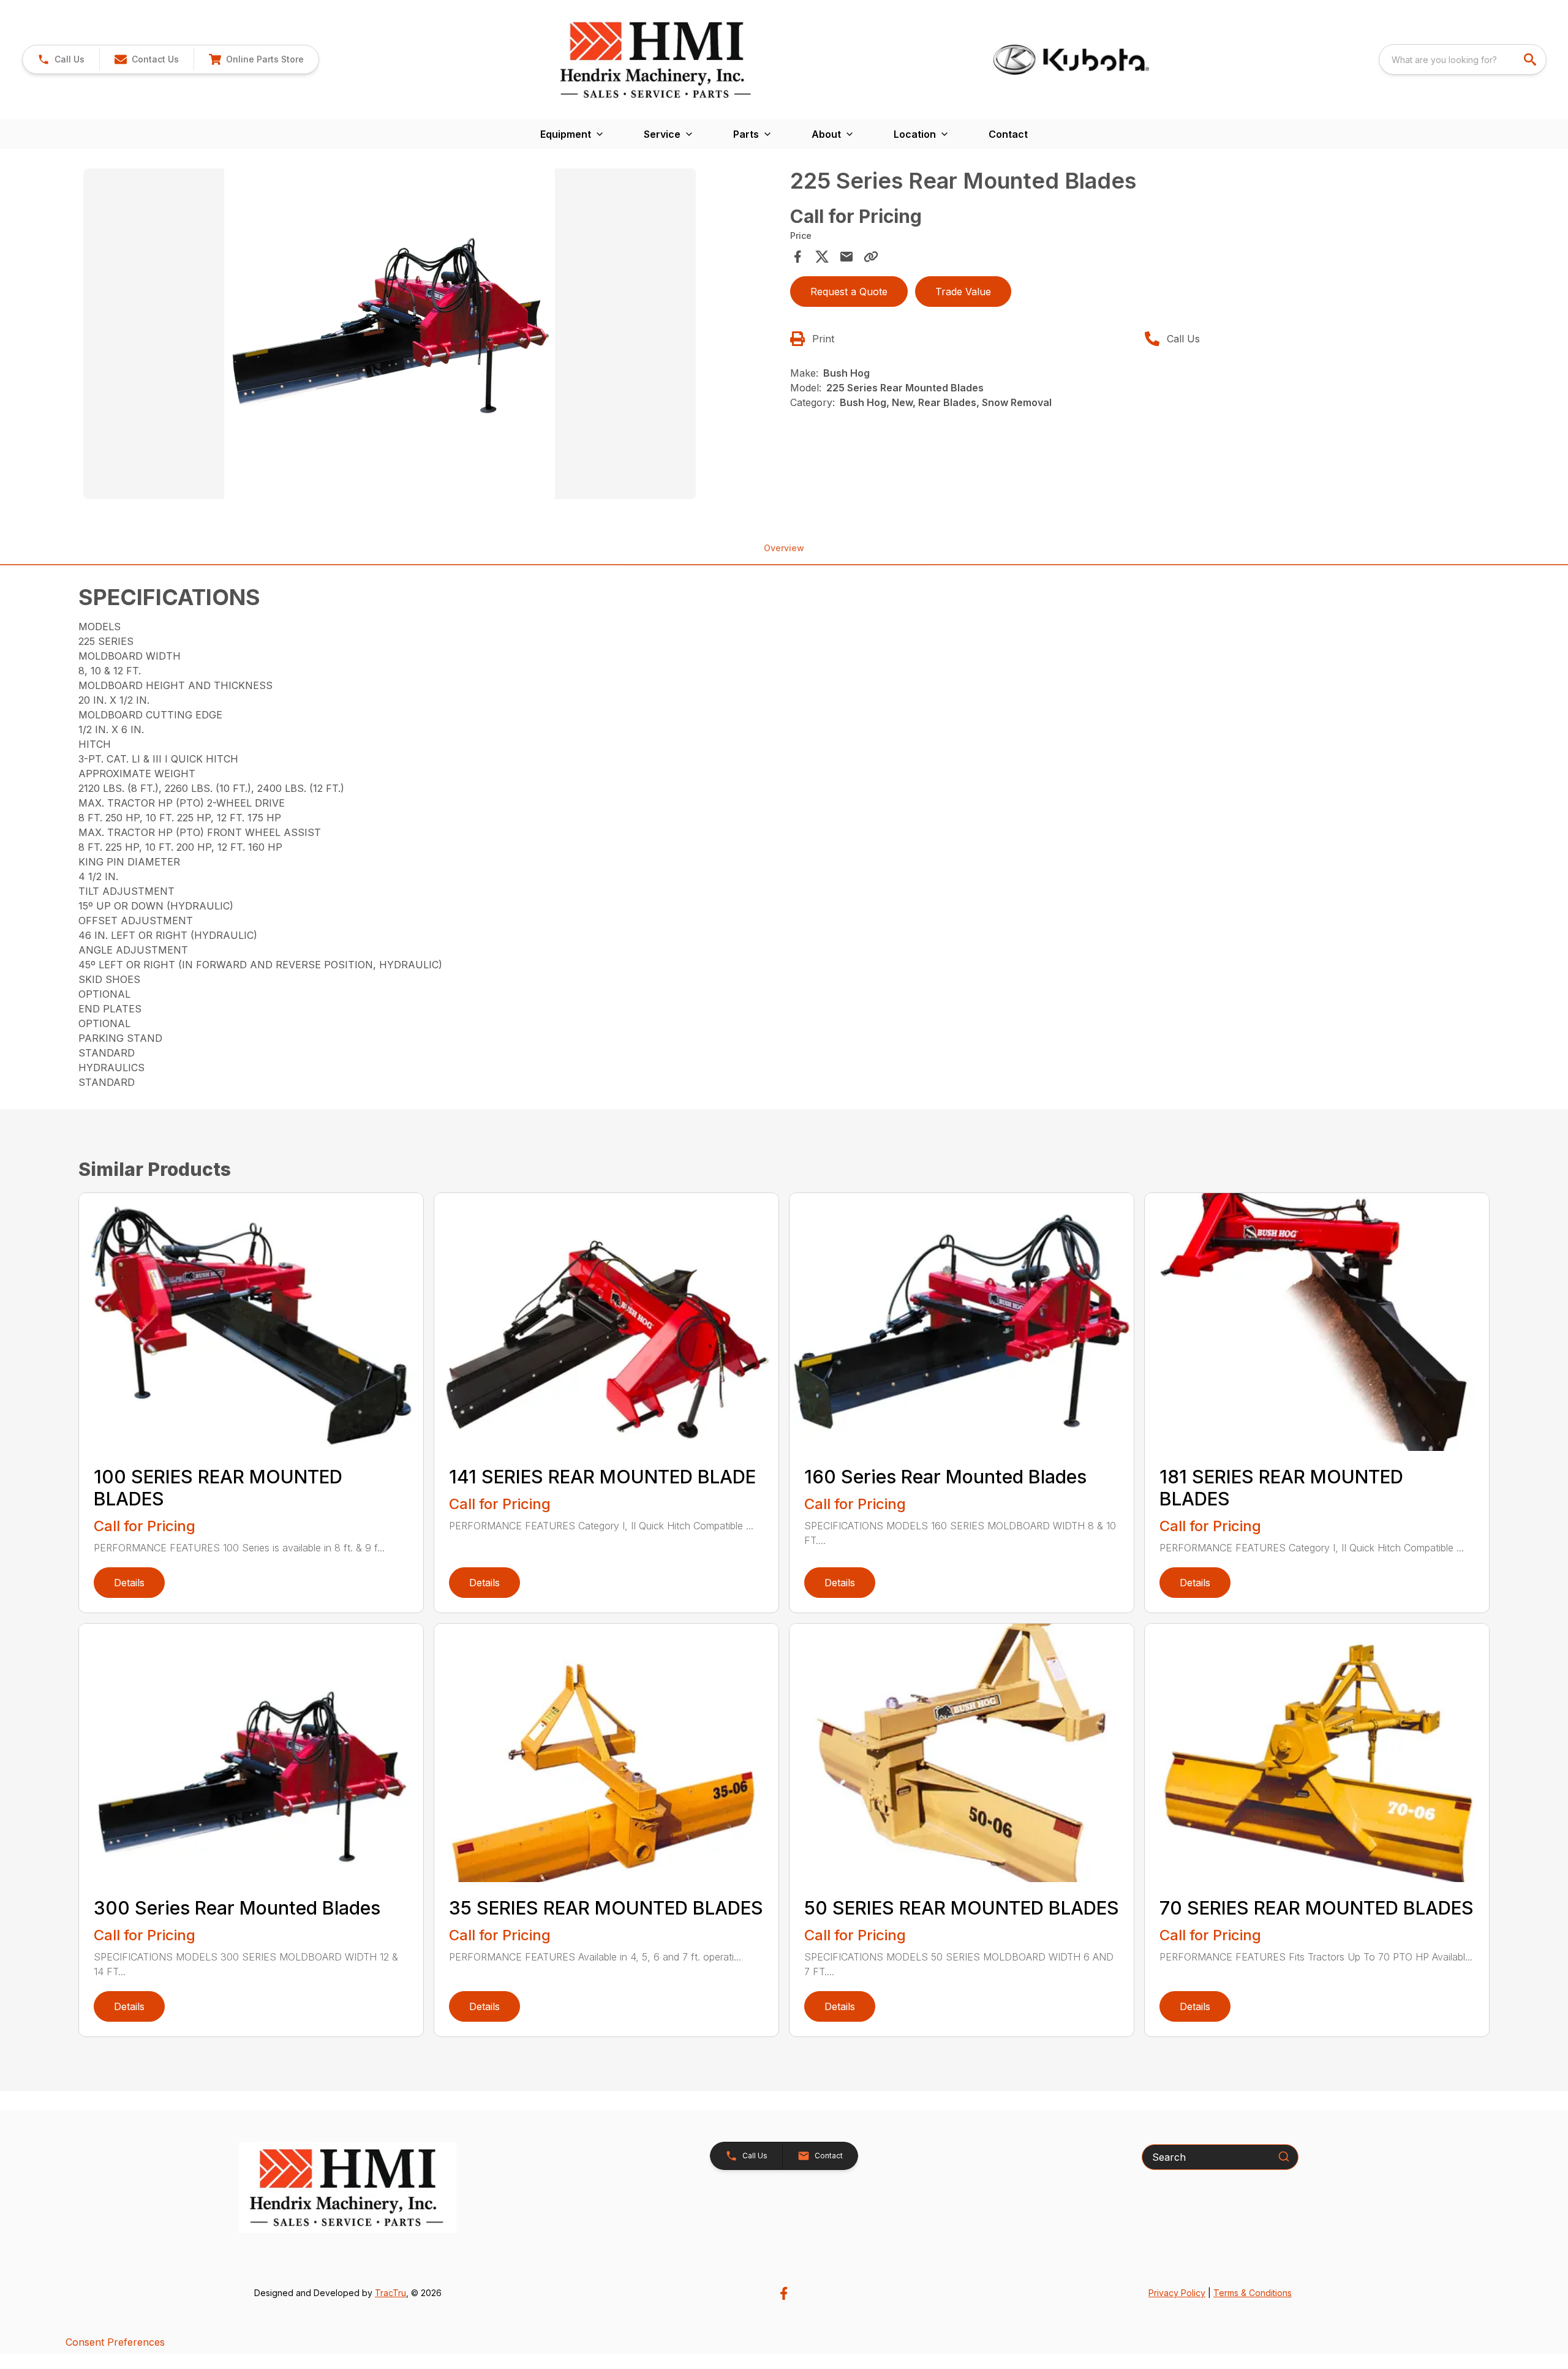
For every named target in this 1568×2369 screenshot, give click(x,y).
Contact (1008, 134)
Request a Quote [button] (849, 292)
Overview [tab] (784, 548)
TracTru (390, 2293)
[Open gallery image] (390, 334)
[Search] (1284, 2156)
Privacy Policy (1177, 2293)
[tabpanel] (431, 336)
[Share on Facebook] (797, 257)
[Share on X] (822, 257)
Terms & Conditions (1253, 2293)
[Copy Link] (871, 257)
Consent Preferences (115, 2342)
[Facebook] (784, 2293)
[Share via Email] (846, 257)
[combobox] (1463, 59)
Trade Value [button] (963, 292)
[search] (1531, 59)
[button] (61, 59)
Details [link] (129, 1583)
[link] (256, 59)
